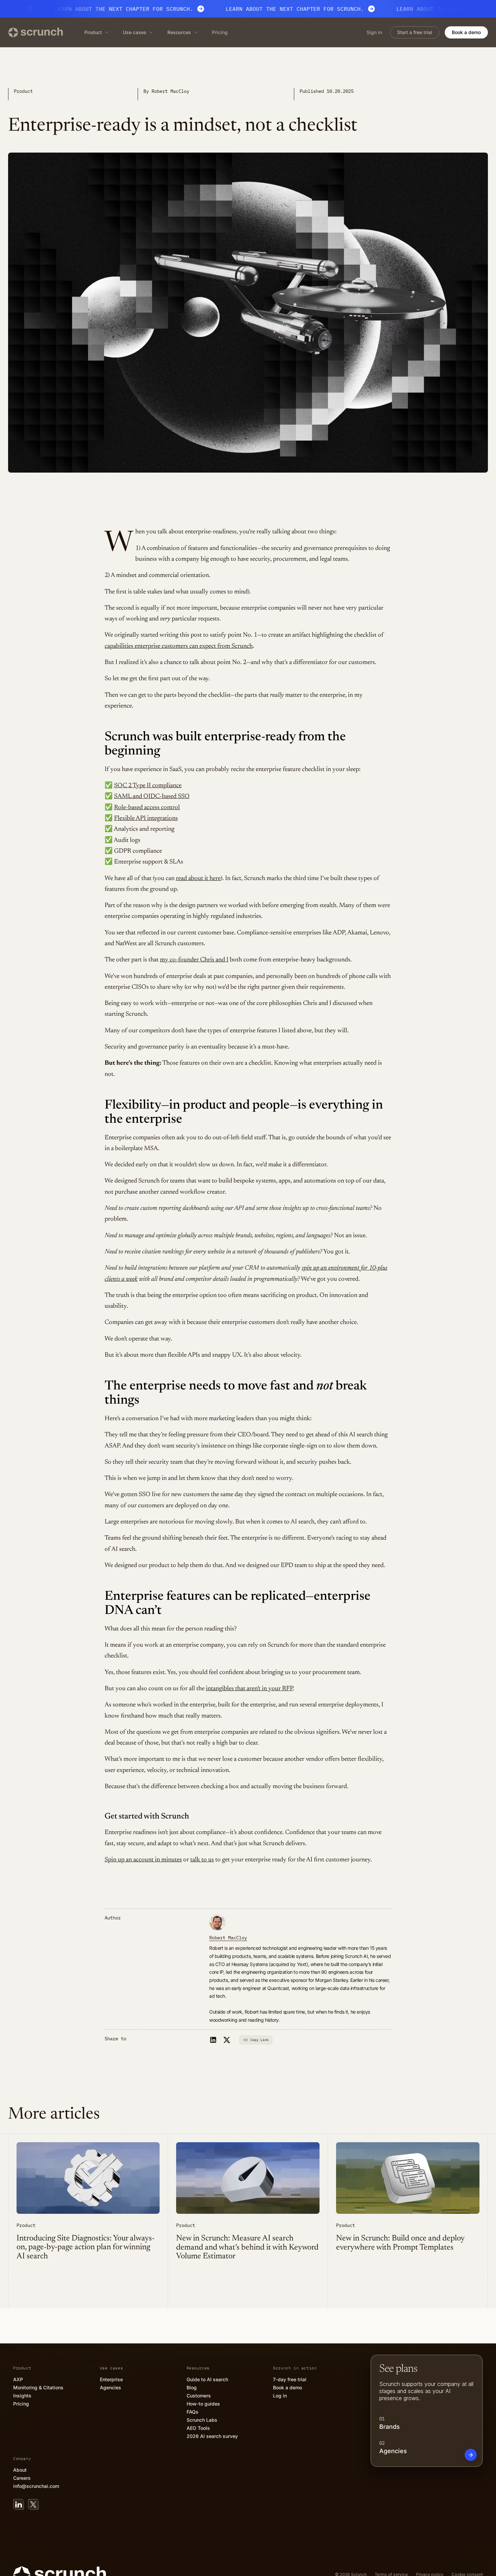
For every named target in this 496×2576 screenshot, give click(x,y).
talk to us (202, 1860)
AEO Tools (198, 2428)
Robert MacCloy (228, 1938)
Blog (192, 2387)
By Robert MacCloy (166, 91)
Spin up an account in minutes (143, 1860)
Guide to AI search (207, 2379)
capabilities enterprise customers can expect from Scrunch (179, 646)
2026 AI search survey (212, 2436)
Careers (22, 2478)
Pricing (220, 32)
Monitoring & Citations (38, 2387)
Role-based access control (147, 808)
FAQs (192, 2412)
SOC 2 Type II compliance (148, 786)
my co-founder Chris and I (194, 960)
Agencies (111, 2387)
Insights (22, 2396)
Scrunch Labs (202, 2420)
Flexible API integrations (146, 818)
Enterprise (111, 2379)
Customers (199, 2396)
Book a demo (466, 32)
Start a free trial (415, 32)
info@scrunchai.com (36, 2486)
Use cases (135, 32)
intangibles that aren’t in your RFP (249, 1689)
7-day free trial (290, 2379)
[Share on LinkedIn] (213, 2040)
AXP (18, 2379)
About (20, 2470)
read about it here (198, 879)
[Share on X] (227, 2040)
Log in (280, 2396)
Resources (179, 32)
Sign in (374, 32)
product (23, 91)
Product (93, 32)
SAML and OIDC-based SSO (152, 796)
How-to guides (203, 2404)
